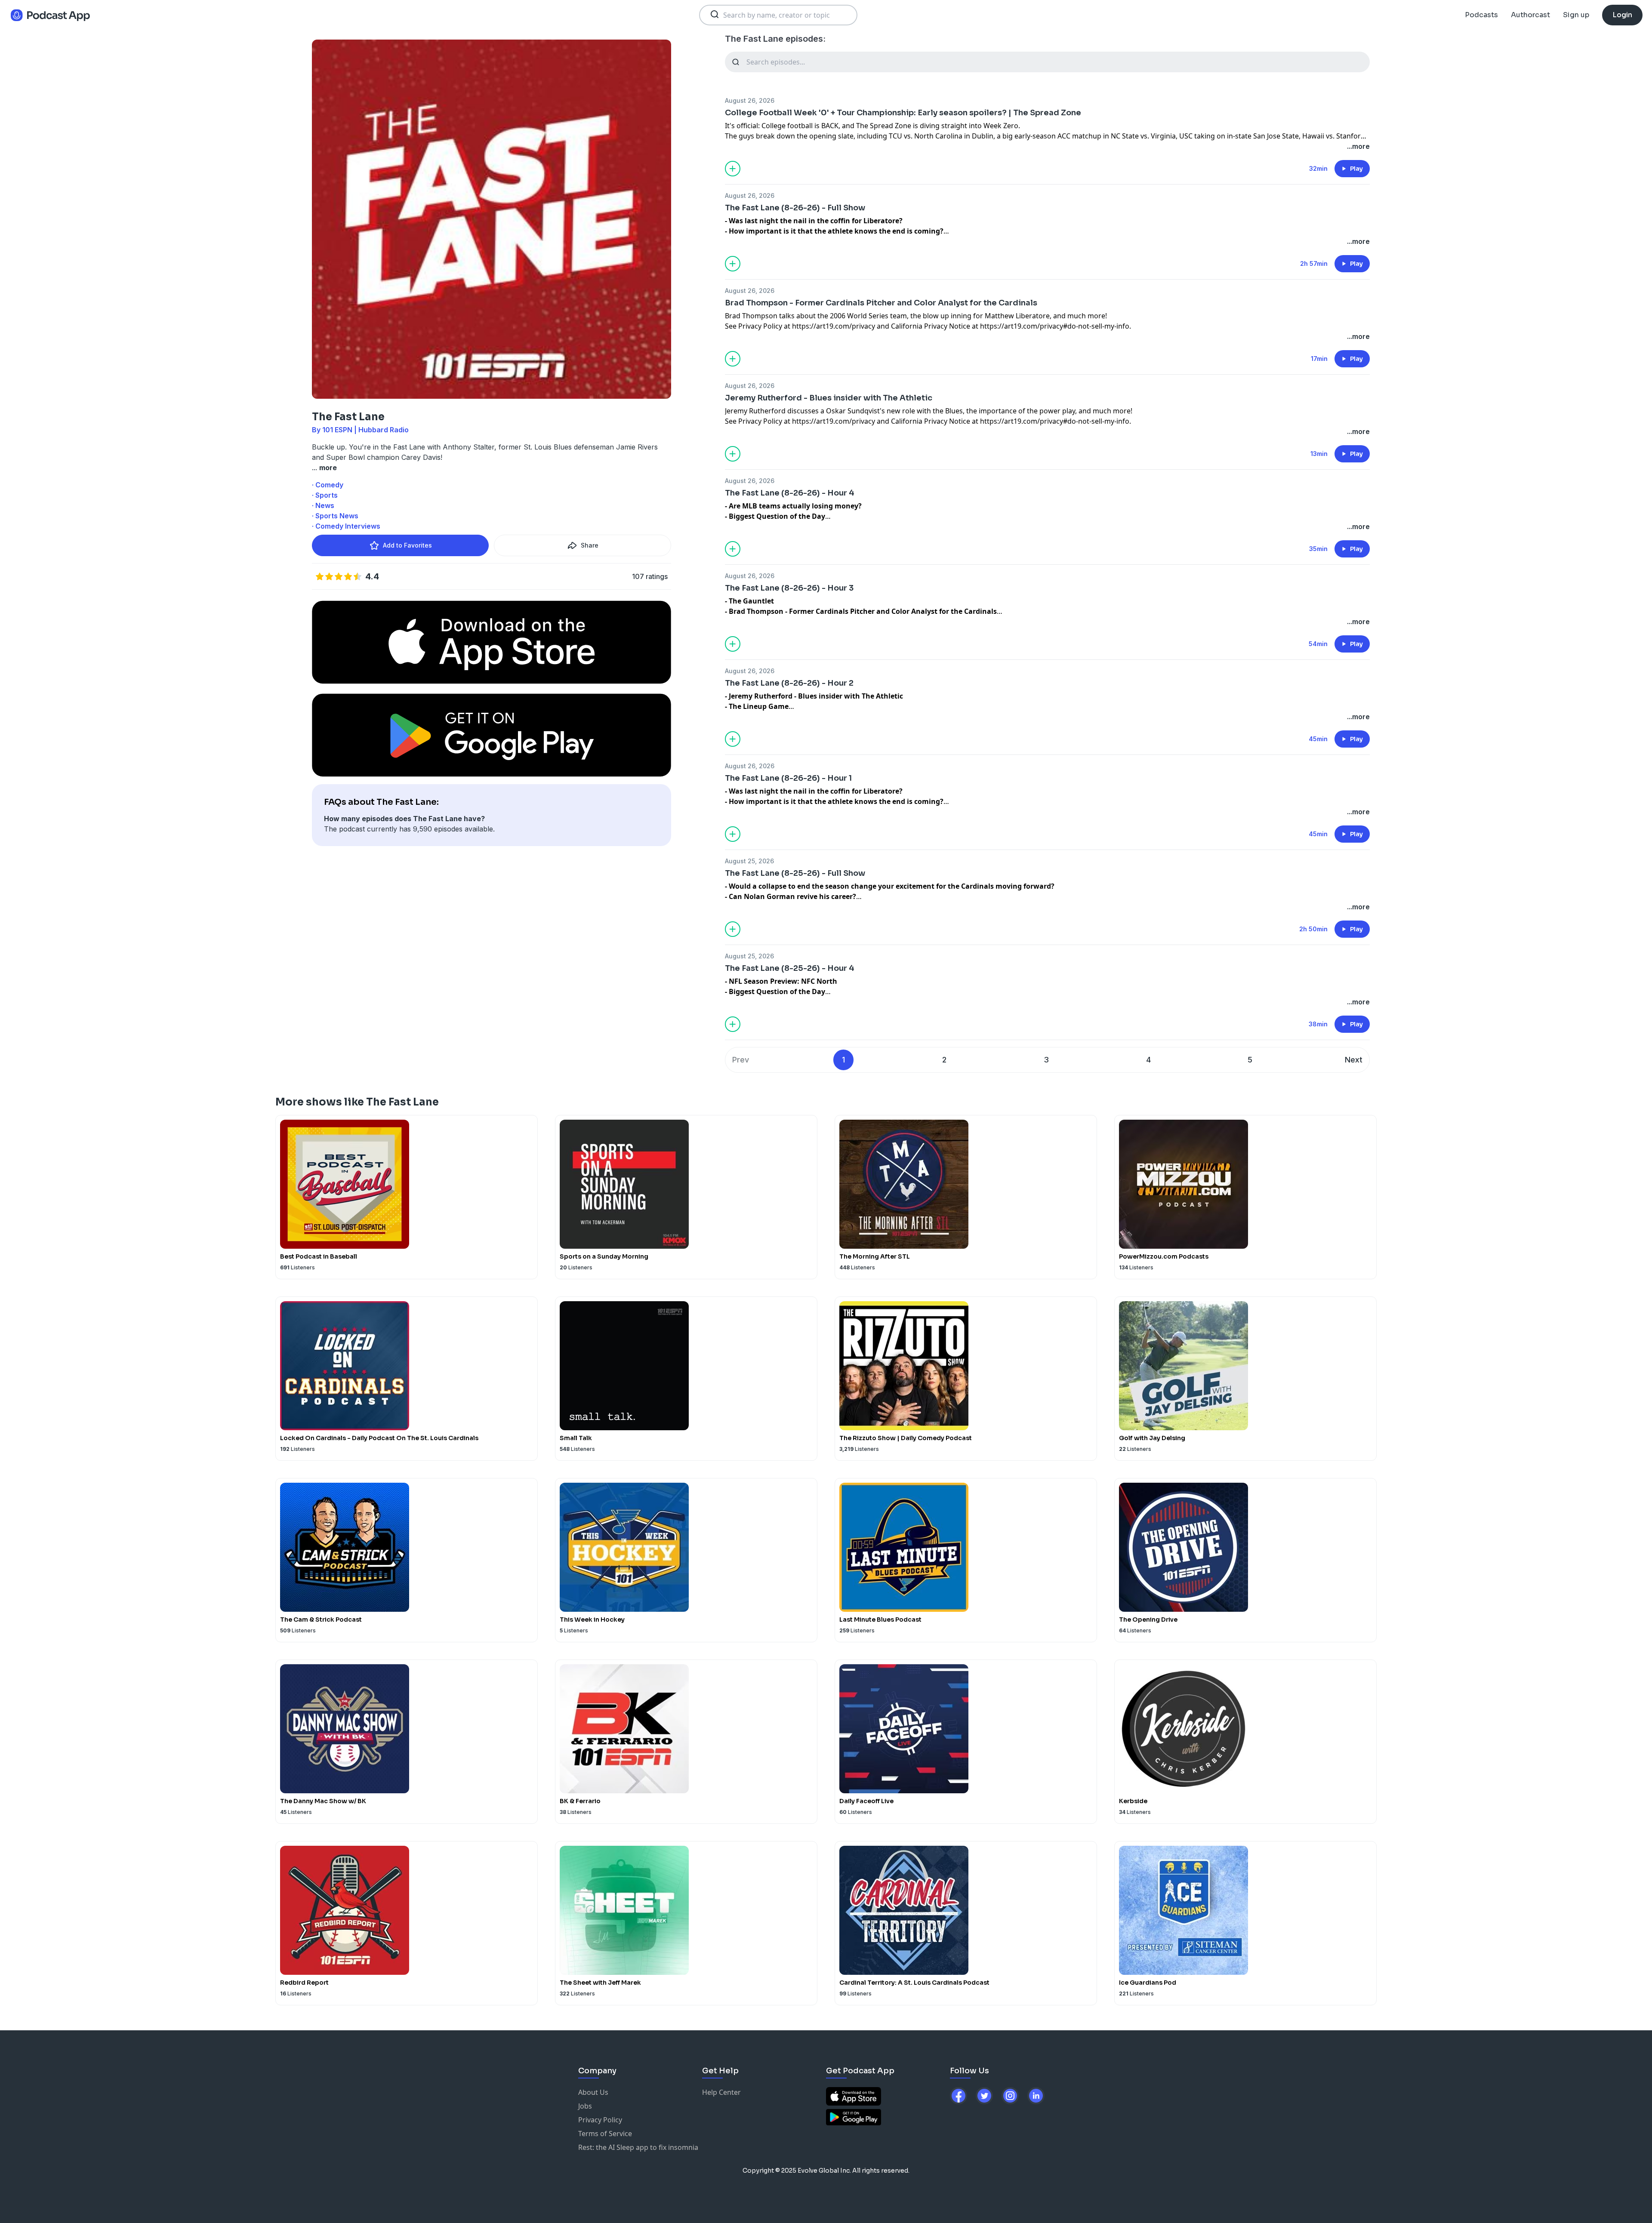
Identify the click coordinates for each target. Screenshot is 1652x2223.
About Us (593, 2092)
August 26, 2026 (750, 100)
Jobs (585, 2106)
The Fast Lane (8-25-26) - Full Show (795, 873)
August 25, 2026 (749, 861)
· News (323, 505)
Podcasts (1481, 15)
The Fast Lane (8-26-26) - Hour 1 (788, 778)
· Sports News (335, 516)
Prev (741, 1060)
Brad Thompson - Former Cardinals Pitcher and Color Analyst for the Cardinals (881, 303)
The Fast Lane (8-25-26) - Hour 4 (790, 968)
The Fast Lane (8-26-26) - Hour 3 (789, 588)
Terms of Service (605, 2134)
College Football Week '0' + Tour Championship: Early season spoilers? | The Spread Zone (903, 113)
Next (1354, 1060)
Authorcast (1530, 15)
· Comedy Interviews (346, 526)
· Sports (325, 495)
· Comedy (328, 485)
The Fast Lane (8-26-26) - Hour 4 (790, 493)
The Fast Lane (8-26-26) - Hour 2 (789, 683)
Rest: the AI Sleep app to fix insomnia (638, 2147)
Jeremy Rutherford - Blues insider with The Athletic (829, 398)
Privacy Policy (600, 2120)
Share (590, 545)
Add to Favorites (407, 545)
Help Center (721, 2092)
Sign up (1576, 15)
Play (1356, 169)
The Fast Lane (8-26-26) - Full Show (795, 208)
